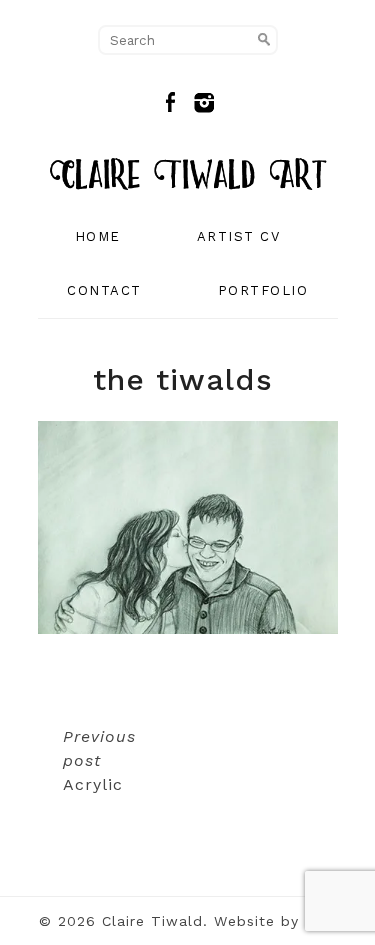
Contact (104, 290)
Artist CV (239, 236)
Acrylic (99, 760)
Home (98, 236)
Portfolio (263, 290)
